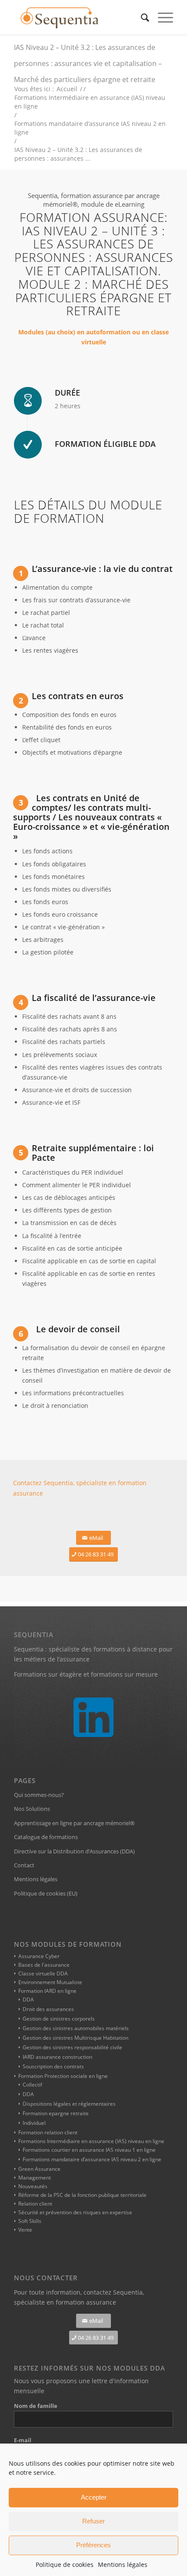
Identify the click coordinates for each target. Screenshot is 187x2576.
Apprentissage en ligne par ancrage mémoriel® (74, 1823)
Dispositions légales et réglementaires (69, 2104)
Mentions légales (123, 2564)
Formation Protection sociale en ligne (63, 2076)
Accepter (94, 2497)
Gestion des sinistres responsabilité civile (72, 2047)
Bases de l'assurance (44, 1965)
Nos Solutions (32, 1809)
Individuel (34, 2123)
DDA (28, 2000)
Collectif (32, 2085)
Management (35, 2178)
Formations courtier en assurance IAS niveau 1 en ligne (89, 2150)
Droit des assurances (48, 2009)
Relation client (35, 2204)
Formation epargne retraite (56, 2113)
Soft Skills (30, 2221)
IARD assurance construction (57, 2057)
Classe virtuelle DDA (43, 1973)
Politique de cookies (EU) (46, 1893)
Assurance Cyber (39, 1956)
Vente (25, 2230)
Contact (24, 1865)
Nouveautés (33, 2186)
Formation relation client (48, 2132)
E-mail (23, 2440)
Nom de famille (36, 2406)
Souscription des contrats (53, 2066)
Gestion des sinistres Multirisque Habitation (75, 2038)
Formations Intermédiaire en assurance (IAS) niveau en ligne (91, 2141)
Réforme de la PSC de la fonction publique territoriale (82, 2195)
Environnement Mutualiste (50, 1982)
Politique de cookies (65, 2564)
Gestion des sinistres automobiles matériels (76, 2028)
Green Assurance (39, 2169)
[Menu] (161, 17)
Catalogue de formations (46, 1837)
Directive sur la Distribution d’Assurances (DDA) (74, 1851)
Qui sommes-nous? (39, 1795)
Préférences (93, 2545)
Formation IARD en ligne (47, 1991)
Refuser (93, 2521)
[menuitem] (141, 17)
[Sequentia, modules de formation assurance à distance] (77, 17)
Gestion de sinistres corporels (59, 2019)
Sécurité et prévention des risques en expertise (75, 2212)
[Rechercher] (141, 17)
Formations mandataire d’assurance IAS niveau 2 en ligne (92, 2159)
